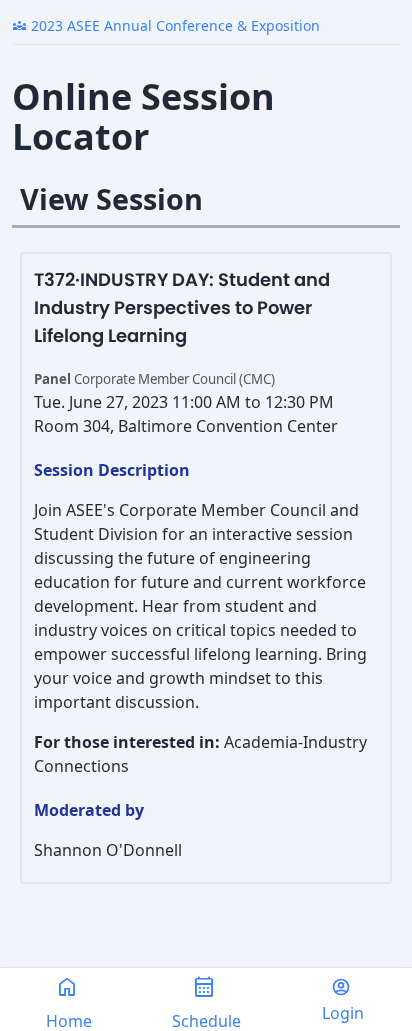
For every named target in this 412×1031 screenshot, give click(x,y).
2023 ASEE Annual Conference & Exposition (166, 25)
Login (343, 1013)
